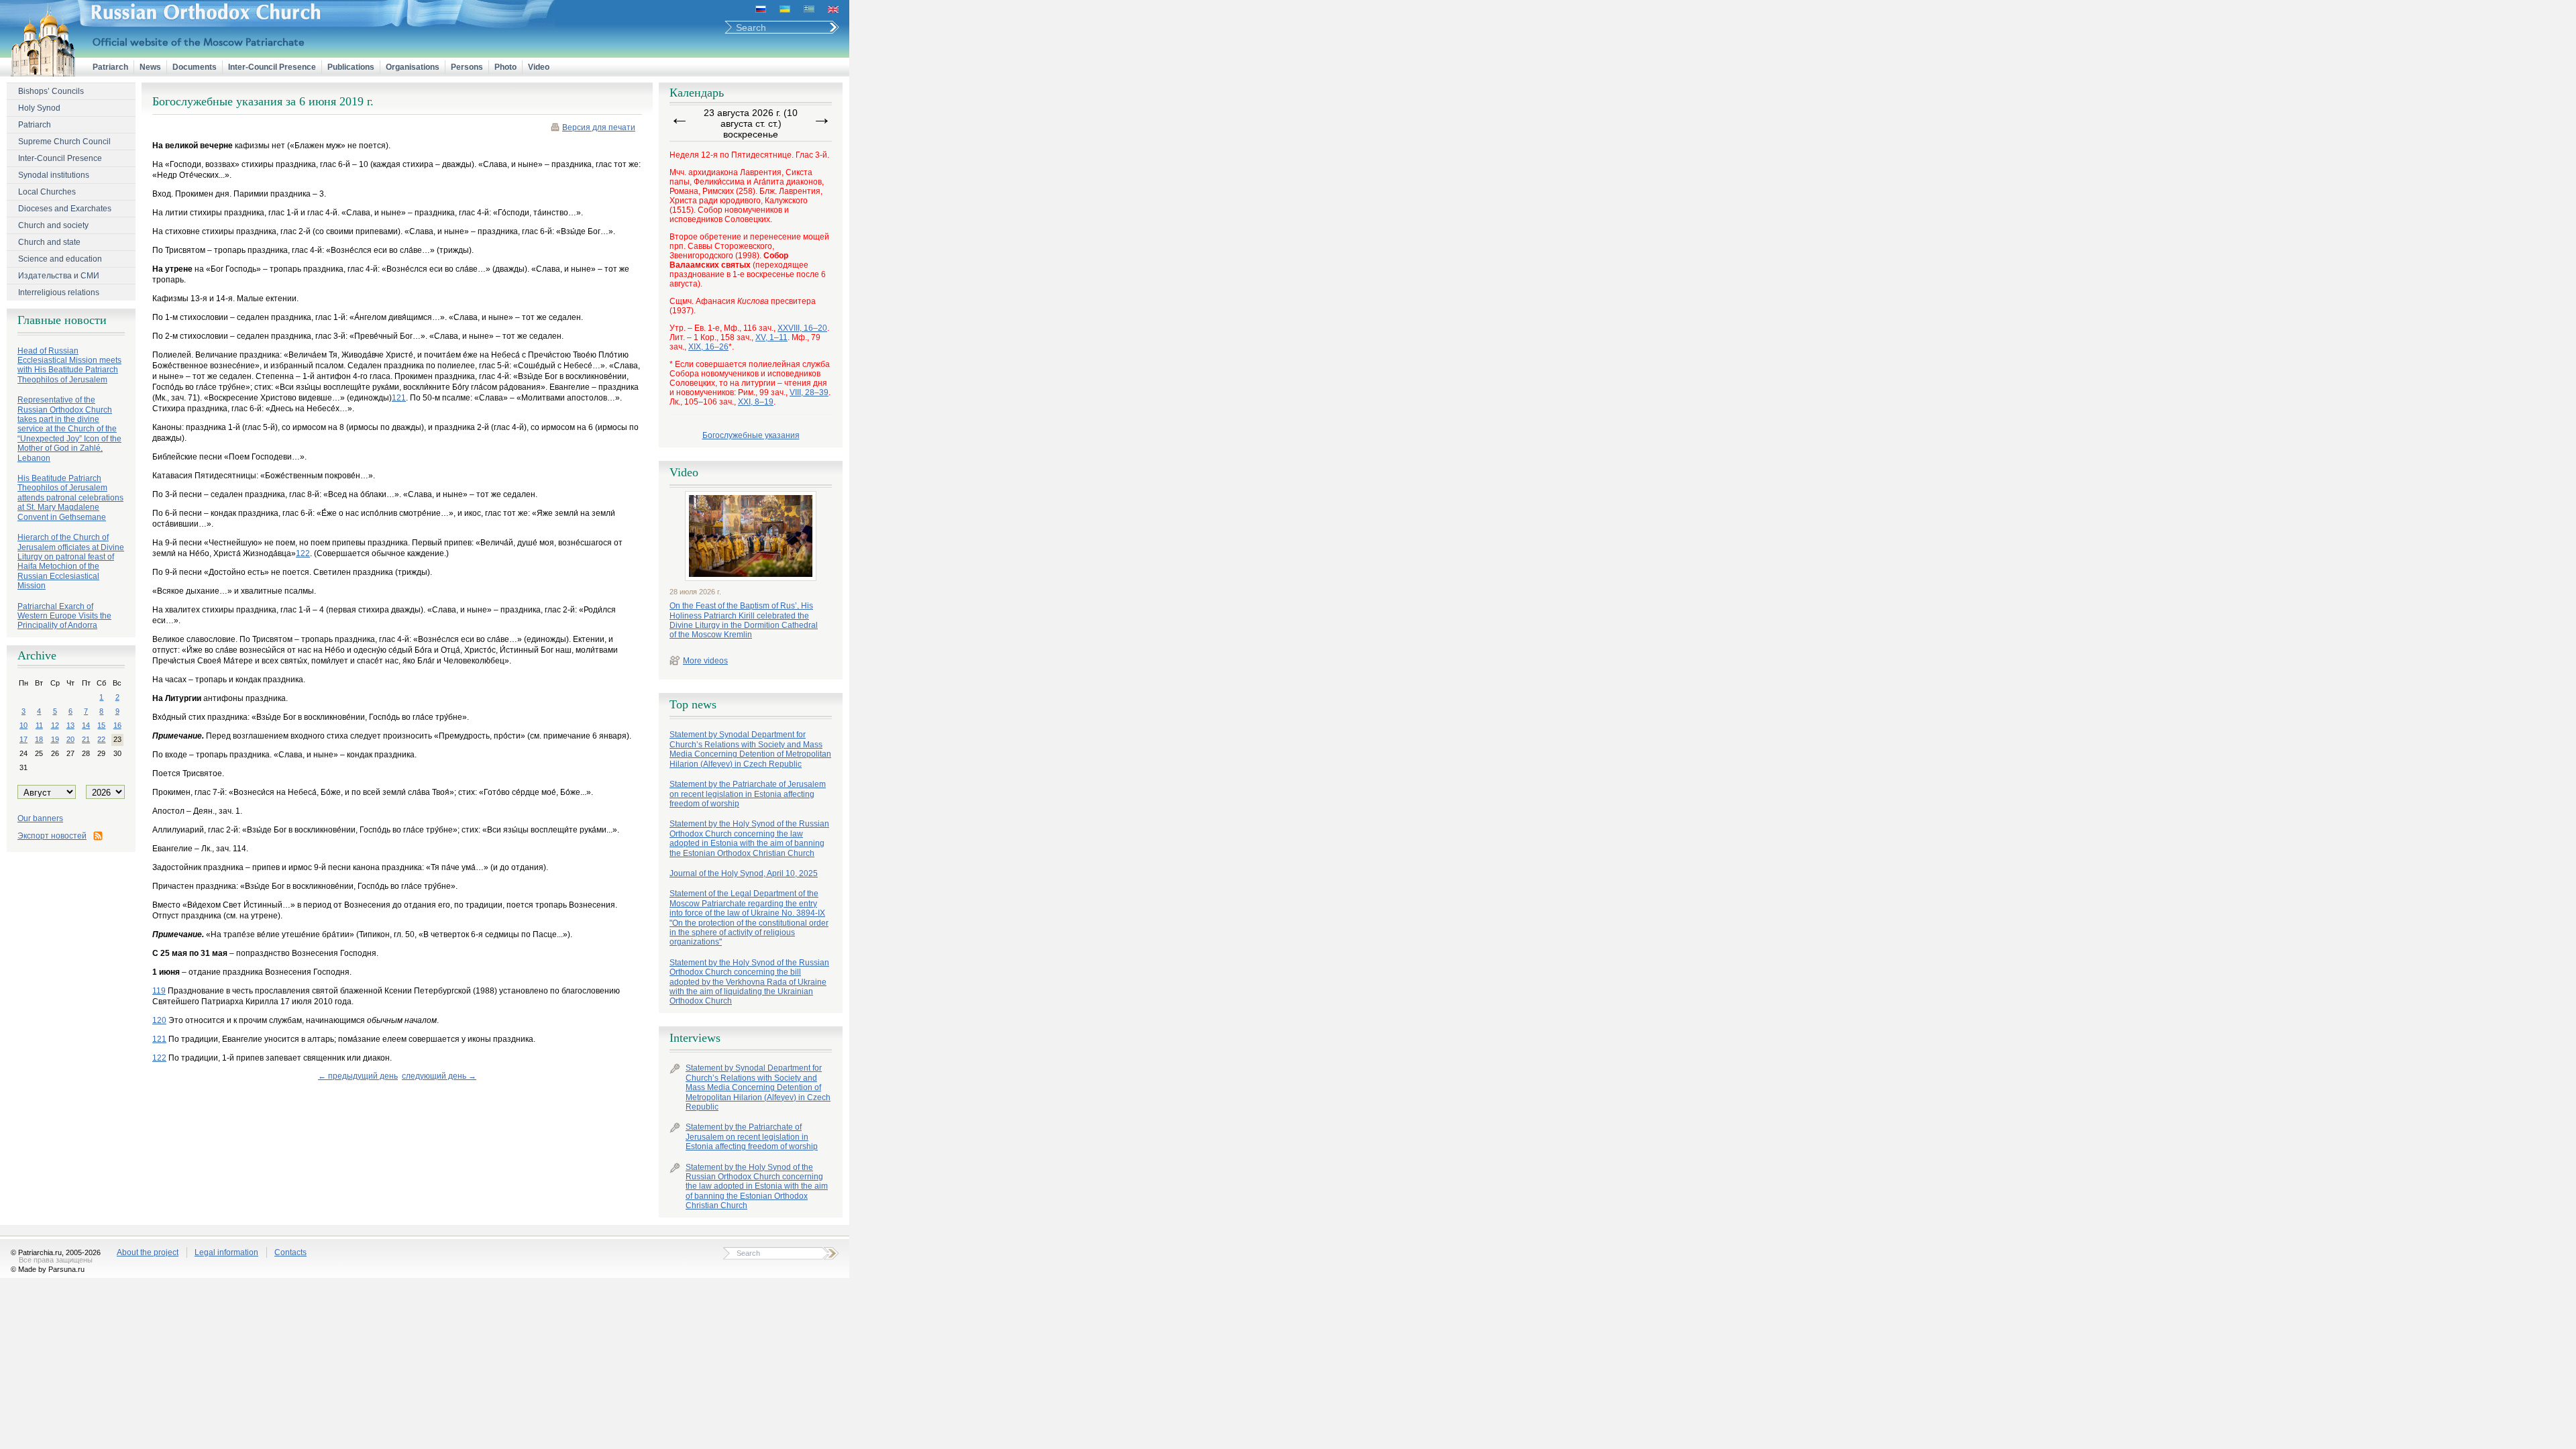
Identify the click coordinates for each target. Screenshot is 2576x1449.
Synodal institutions (54, 175)
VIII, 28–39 (809, 392)
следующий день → (439, 1076)
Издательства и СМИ (59, 276)
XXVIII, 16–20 (802, 328)
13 (70, 725)
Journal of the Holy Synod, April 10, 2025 (744, 873)
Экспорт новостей (52, 836)
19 (55, 739)
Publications (351, 67)
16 (117, 725)
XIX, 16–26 (708, 347)
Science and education (60, 259)
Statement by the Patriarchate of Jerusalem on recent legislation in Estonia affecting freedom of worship (748, 794)
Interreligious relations (59, 292)
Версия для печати (599, 127)
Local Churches (47, 192)
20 (70, 739)
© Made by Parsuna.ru (48, 1269)
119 (159, 991)
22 (101, 739)
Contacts (290, 1252)
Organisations (413, 67)
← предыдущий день (358, 1076)
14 (86, 725)
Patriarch (110, 67)
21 (86, 739)
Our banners (40, 818)
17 (23, 739)
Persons (467, 67)
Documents (195, 67)
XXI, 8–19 (756, 402)
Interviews (695, 1038)
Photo (505, 67)
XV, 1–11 (771, 337)
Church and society (53, 225)
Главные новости (62, 320)
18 (39, 739)
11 (39, 725)
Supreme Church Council (64, 142)
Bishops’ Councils (51, 91)
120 (159, 1020)
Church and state (49, 242)
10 (23, 725)
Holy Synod (39, 108)
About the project (148, 1252)
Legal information (226, 1252)
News (150, 67)
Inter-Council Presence (272, 67)
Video (539, 67)
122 (303, 553)
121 (399, 398)
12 (55, 725)
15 (101, 725)
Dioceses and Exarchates (65, 209)
